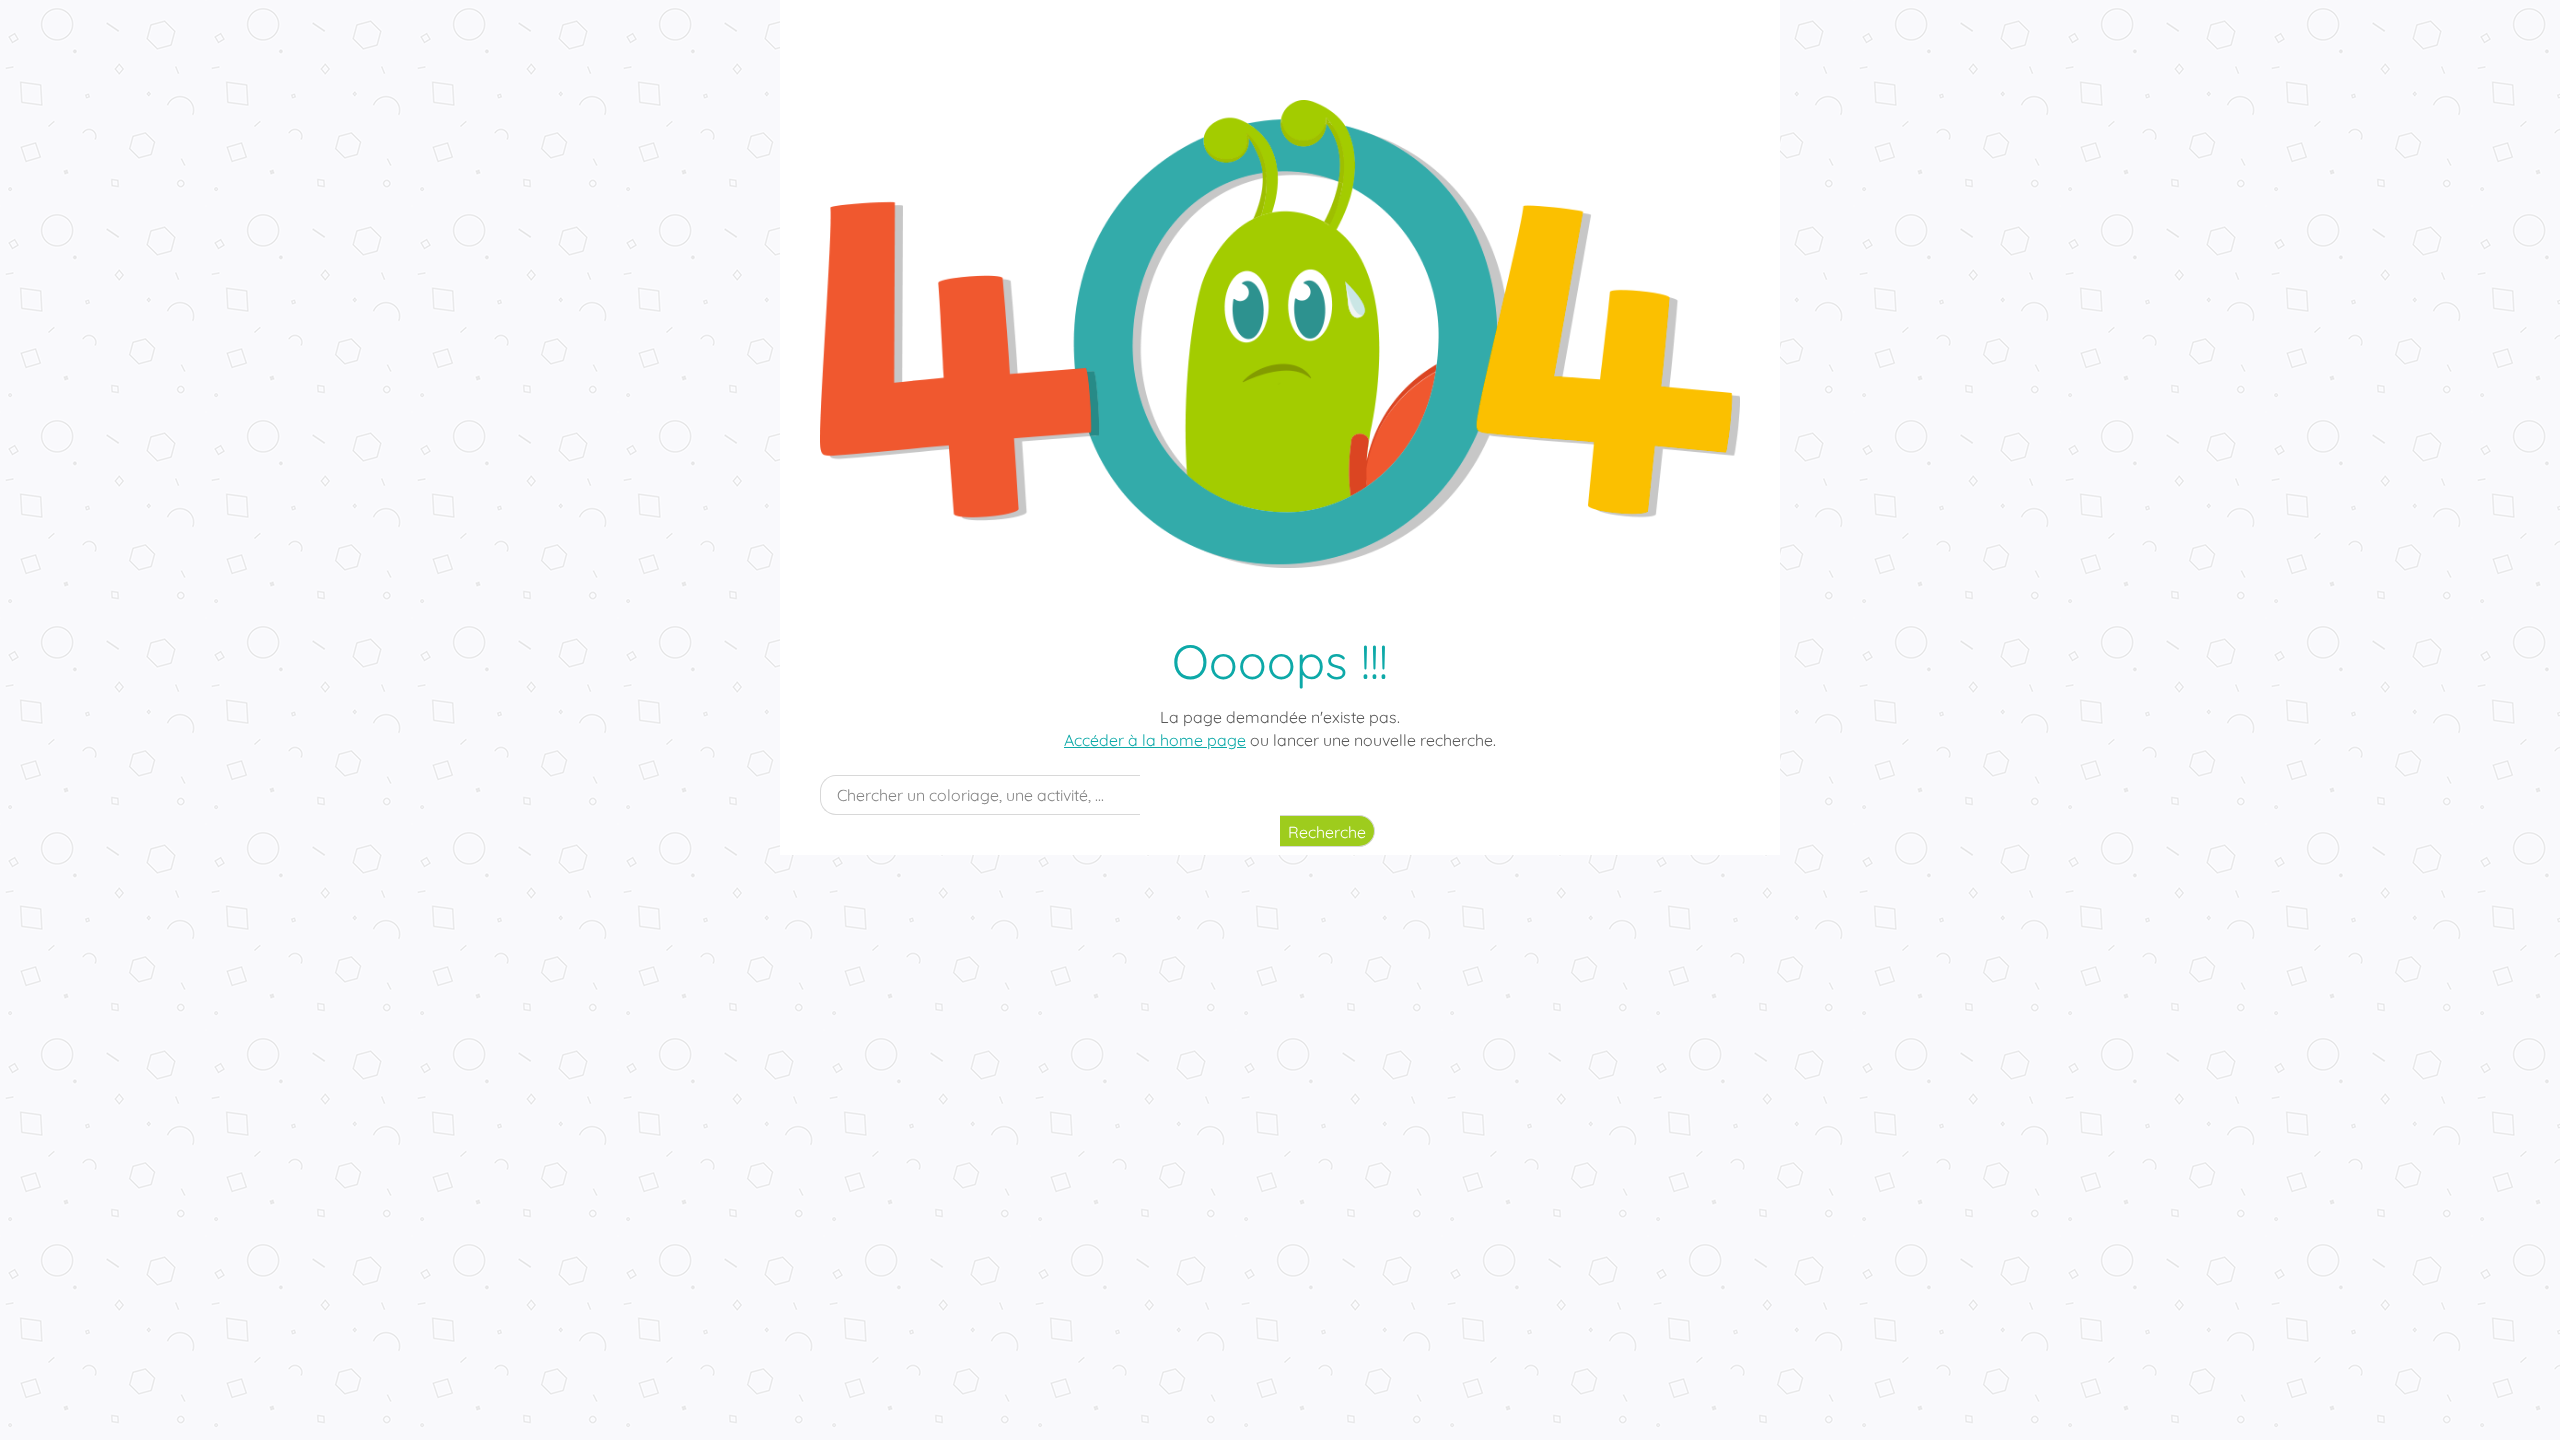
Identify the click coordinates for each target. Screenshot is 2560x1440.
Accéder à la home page (1155, 740)
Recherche (1327, 832)
